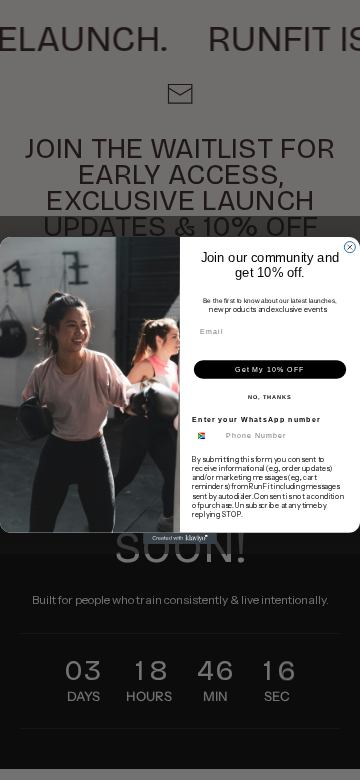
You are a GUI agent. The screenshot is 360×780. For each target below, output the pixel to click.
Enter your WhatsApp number (256, 419)
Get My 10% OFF (269, 369)
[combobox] (206, 436)
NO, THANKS (270, 396)
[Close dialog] (349, 246)
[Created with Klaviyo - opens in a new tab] (180, 537)
